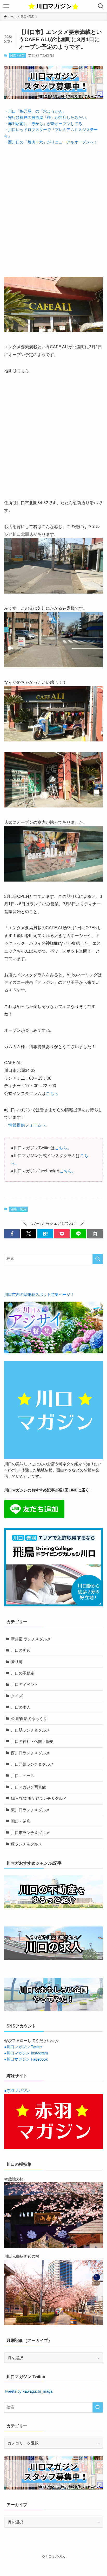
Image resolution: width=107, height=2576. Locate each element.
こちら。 (63, 1148)
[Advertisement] (53, 206)
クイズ (17, 1696)
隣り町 (17, 1662)
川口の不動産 (23, 1673)
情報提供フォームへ (27, 1125)
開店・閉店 (17, 55)
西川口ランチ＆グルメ (30, 1753)
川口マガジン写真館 (28, 1787)
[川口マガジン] (53, 6)
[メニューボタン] (6, 6)
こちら (52, 1093)
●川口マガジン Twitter (23, 2047)
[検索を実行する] (98, 1259)
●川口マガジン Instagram (26, 2053)
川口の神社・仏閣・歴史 (32, 1742)
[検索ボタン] (101, 6)
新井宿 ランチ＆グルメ (31, 1639)
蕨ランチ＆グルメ (26, 1844)
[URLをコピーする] (95, 1234)
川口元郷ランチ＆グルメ (32, 1764)
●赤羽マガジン (17, 2091)
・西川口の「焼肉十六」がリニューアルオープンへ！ (51, 142)
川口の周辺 (21, 1650)
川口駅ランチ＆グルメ (30, 1730)
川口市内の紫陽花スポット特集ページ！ (39, 1295)
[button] (12, 1234)
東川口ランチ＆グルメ (30, 1810)
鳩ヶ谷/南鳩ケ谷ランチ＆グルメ (39, 1799)
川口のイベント (25, 1685)
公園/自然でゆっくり (29, 1719)
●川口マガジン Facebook (26, 2059)
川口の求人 (21, 1707)
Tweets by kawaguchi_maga (28, 2391)
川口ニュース (23, 1776)
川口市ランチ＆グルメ (30, 1833)
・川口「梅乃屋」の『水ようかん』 (35, 111)
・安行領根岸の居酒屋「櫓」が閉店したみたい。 (47, 118)
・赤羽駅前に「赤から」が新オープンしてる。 (45, 124)
